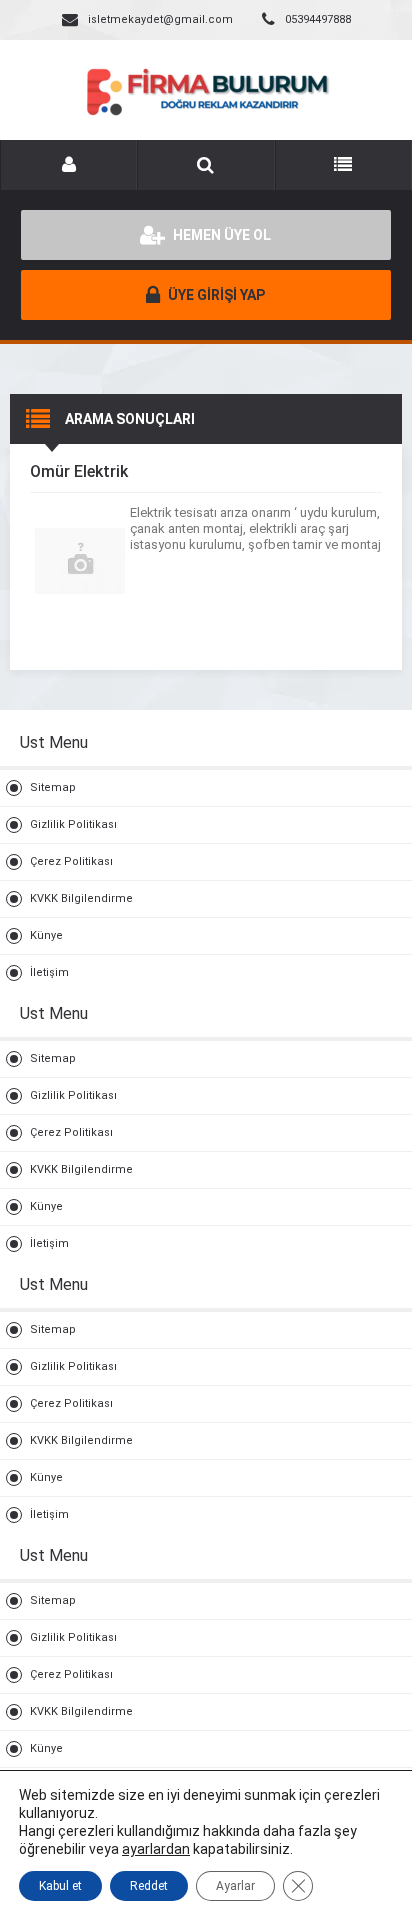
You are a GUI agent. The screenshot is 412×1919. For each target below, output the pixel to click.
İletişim (49, 972)
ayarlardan (156, 1849)
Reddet (149, 1886)
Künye (46, 935)
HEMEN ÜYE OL (220, 235)
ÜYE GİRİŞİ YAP (215, 295)
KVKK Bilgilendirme (81, 898)
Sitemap (53, 787)
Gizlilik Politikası (73, 824)
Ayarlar (235, 1886)
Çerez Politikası (71, 861)
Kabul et (60, 1886)
